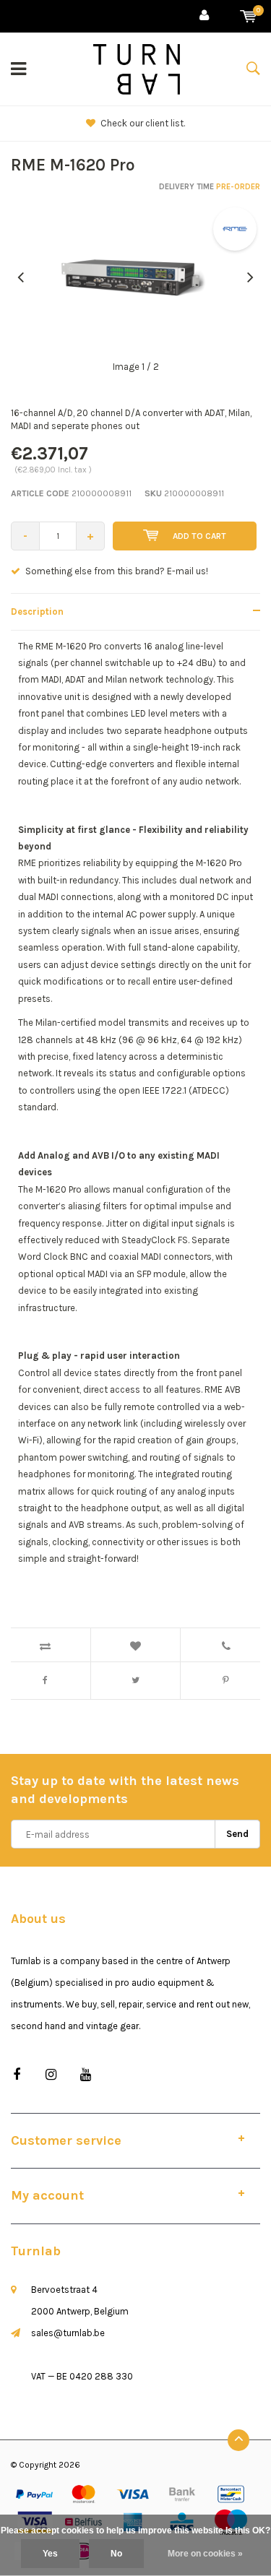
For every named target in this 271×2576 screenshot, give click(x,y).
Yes (50, 2554)
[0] (248, 16)
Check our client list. (143, 123)
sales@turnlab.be (68, 2333)
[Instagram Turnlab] (51, 2075)
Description (37, 611)
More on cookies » (205, 2554)
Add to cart (199, 536)
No (116, 2554)
